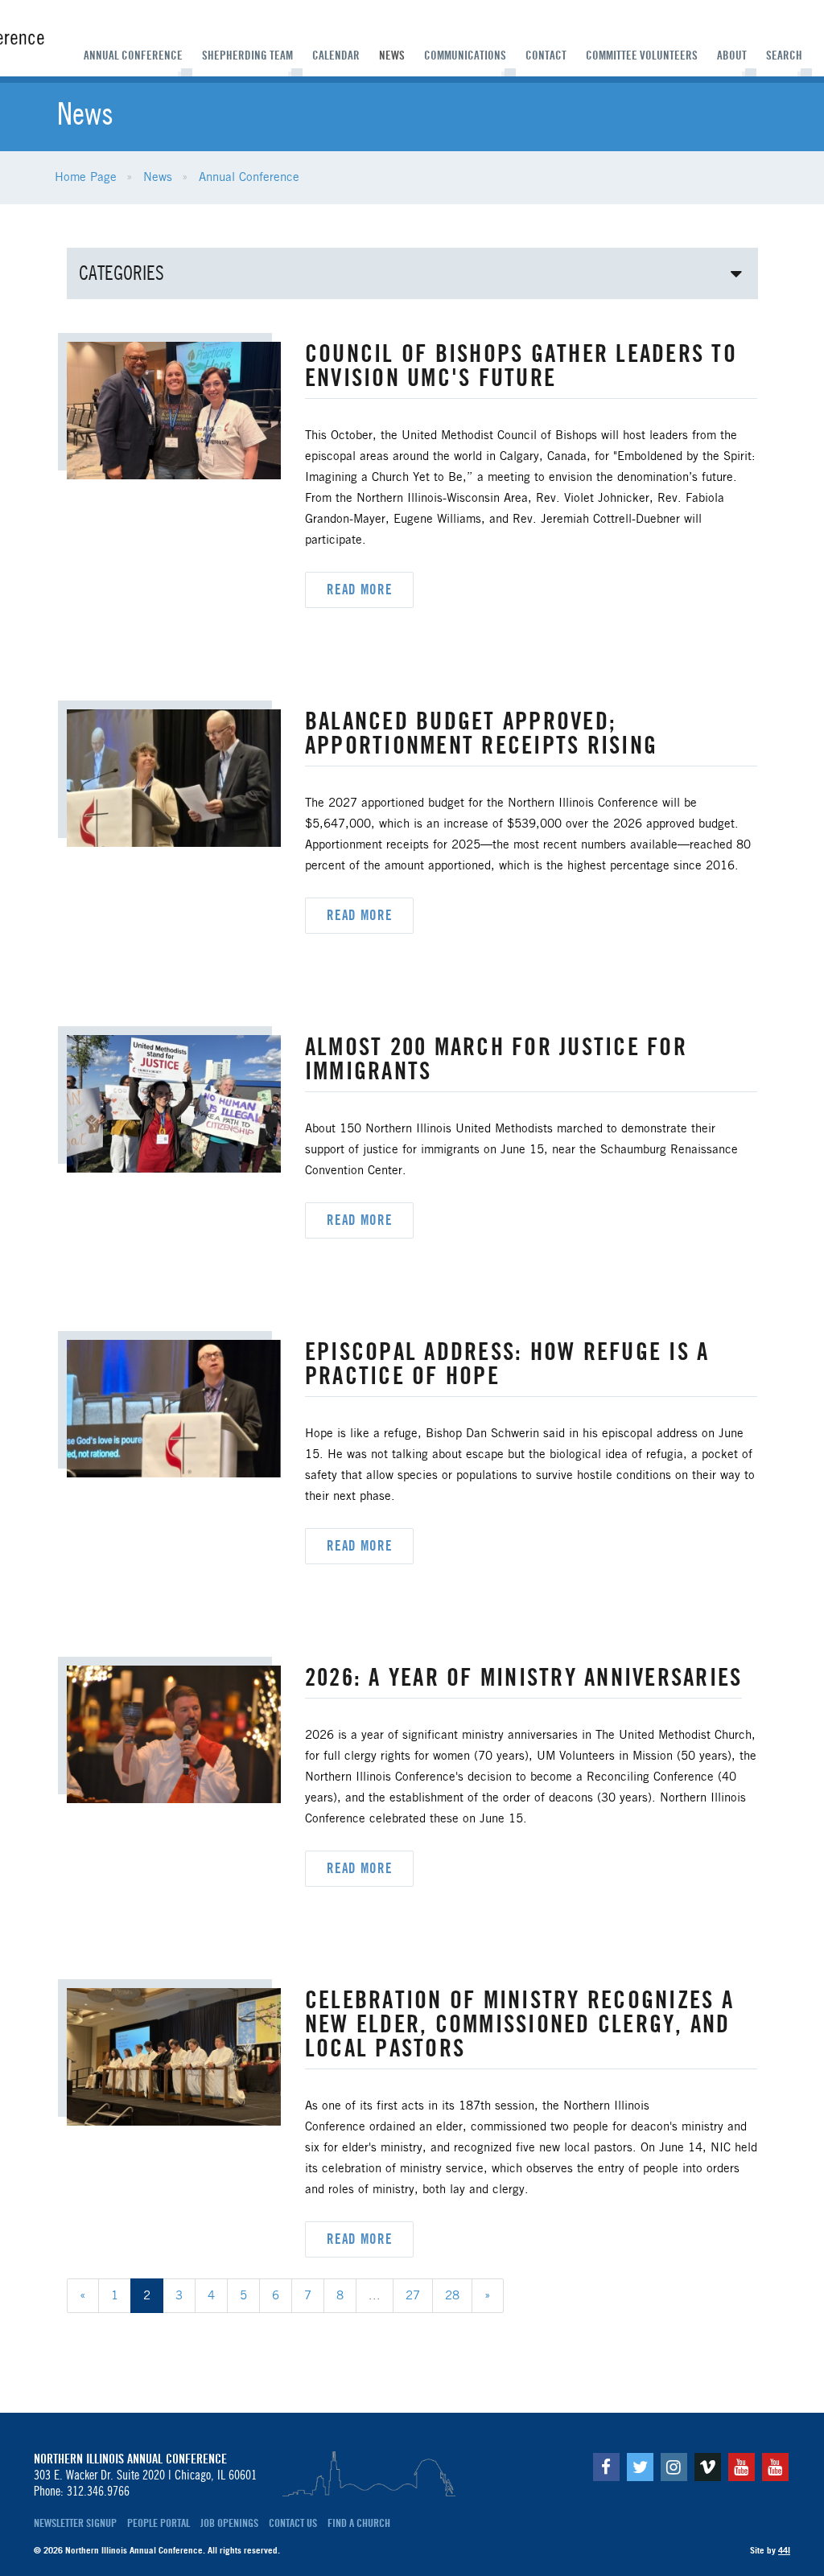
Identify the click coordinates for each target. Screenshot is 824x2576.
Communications (465, 55)
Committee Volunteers (642, 55)
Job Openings (229, 2523)
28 (452, 2296)
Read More (360, 590)
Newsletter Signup (75, 2523)
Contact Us (293, 2523)
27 (413, 2296)
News (392, 55)
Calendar (336, 55)
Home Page (86, 178)
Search (784, 55)
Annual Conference (133, 55)
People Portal (159, 2523)
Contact (546, 55)
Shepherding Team (247, 55)
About (732, 55)
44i (784, 2550)
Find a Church (359, 2523)
